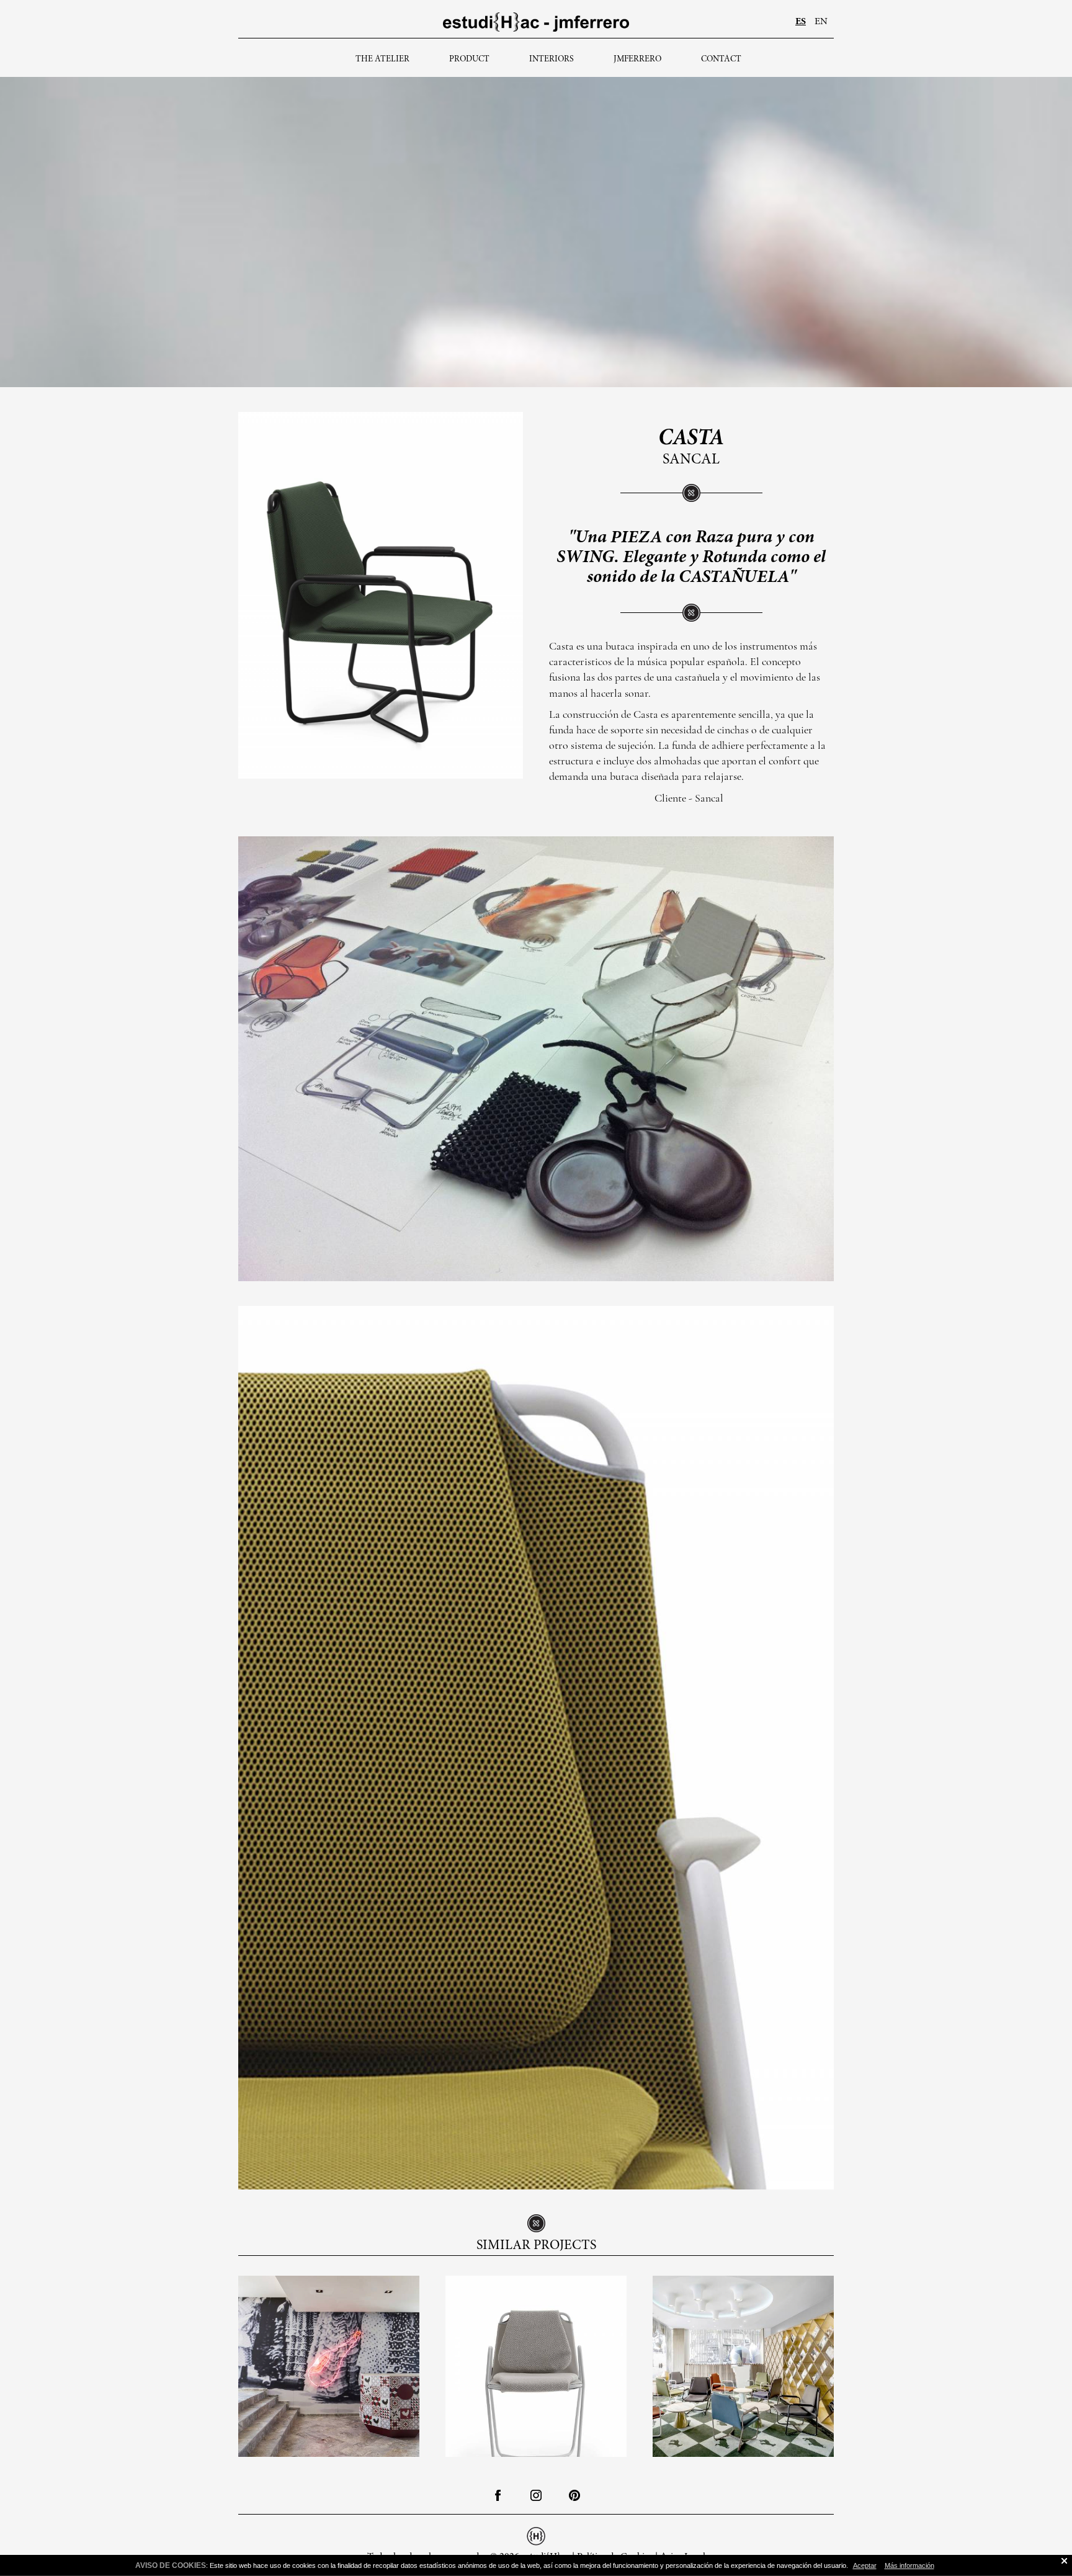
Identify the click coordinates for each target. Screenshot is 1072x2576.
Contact (721, 60)
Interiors (552, 60)
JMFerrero (637, 60)
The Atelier (382, 60)
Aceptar (865, 2565)
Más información (909, 2565)
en (821, 22)
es (801, 22)
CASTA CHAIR (536, 2353)
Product (469, 60)
